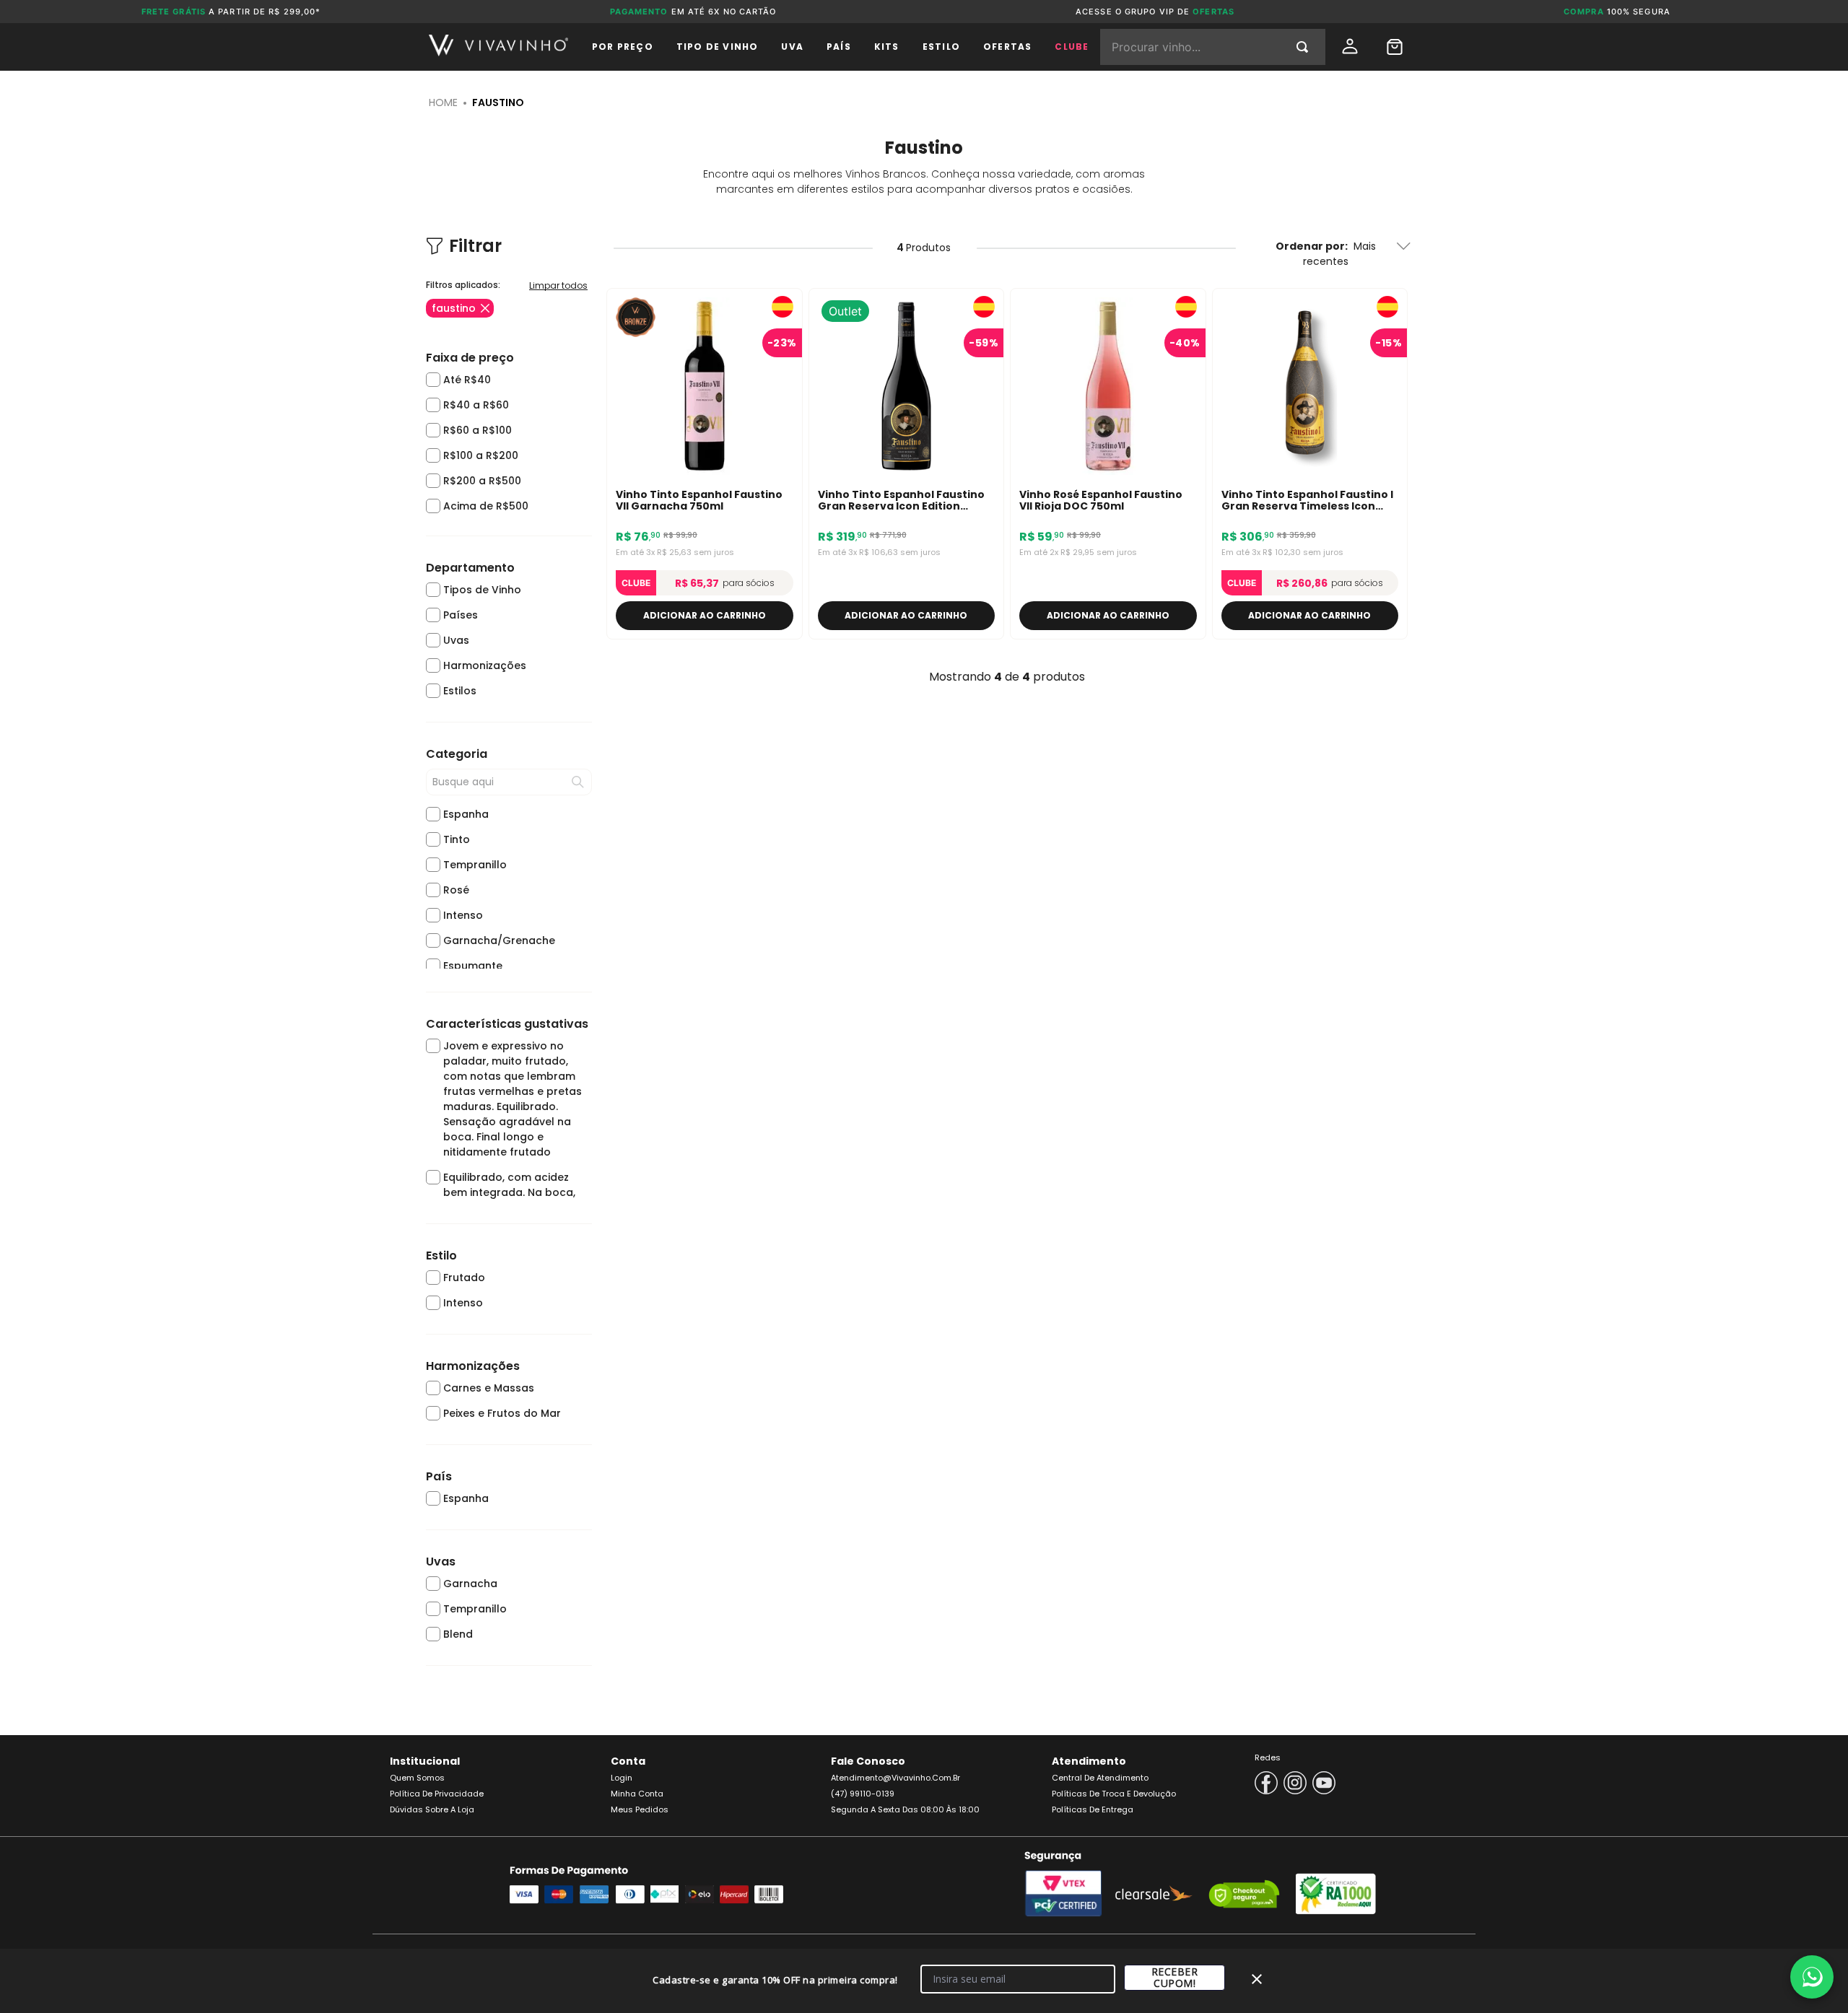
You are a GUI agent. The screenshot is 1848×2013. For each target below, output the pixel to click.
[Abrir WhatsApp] (1812, 1977)
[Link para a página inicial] (443, 103)
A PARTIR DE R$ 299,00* (231, 12)
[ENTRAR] (1351, 47)
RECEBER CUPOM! (1175, 1977)
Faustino (498, 102)
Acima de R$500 (486, 506)
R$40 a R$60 (476, 405)
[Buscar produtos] (1305, 47)
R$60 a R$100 (478, 430)
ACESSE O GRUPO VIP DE (1155, 12)
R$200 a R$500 (482, 481)
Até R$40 (467, 380)
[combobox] (1213, 47)
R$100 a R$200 (481, 455)
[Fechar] (1257, 1979)
